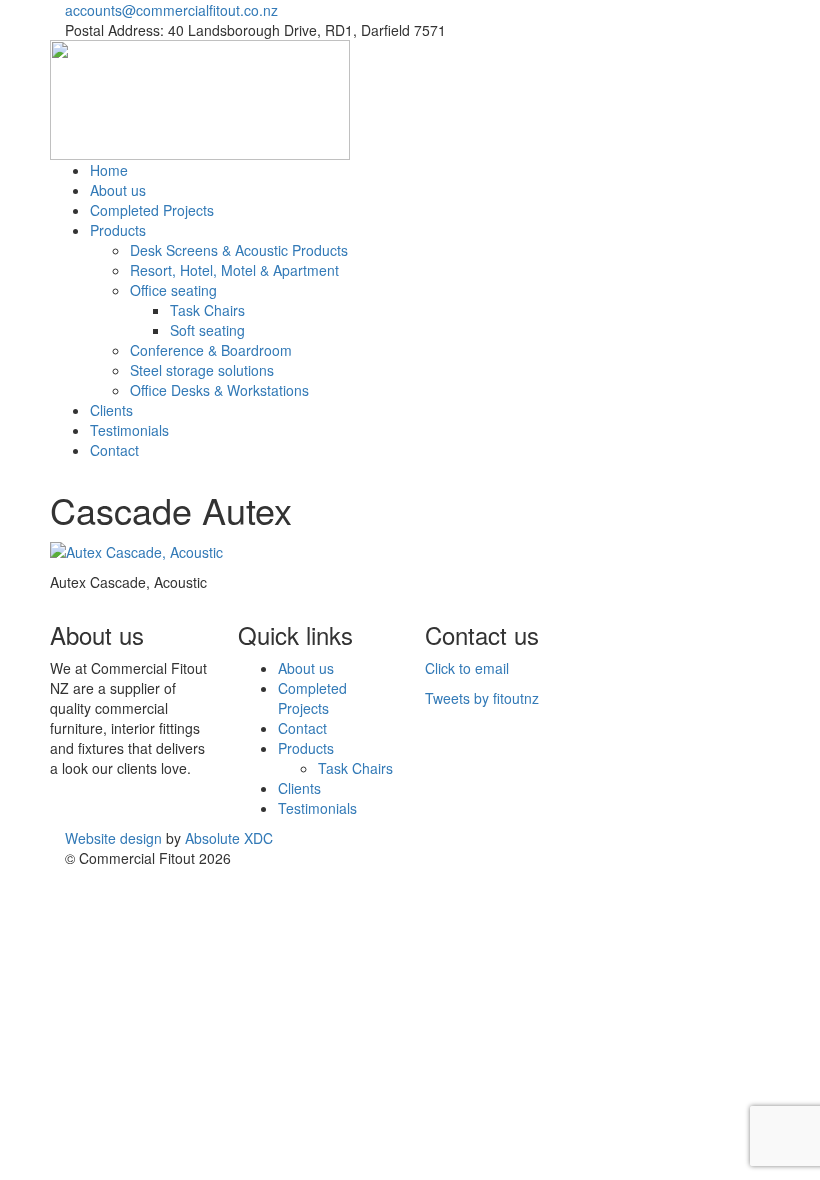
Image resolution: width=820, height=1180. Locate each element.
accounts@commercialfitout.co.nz (171, 10)
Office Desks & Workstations (219, 390)
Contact (114, 450)
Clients (111, 410)
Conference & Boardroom (211, 350)
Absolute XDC (229, 838)
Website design (113, 838)
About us (118, 190)
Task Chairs (207, 310)
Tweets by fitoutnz (482, 698)
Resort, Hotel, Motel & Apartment (234, 270)
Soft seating (207, 330)
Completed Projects (152, 210)
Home (109, 170)
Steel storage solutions (202, 370)
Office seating (173, 290)
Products (118, 230)
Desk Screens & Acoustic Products (239, 250)
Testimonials (129, 430)
